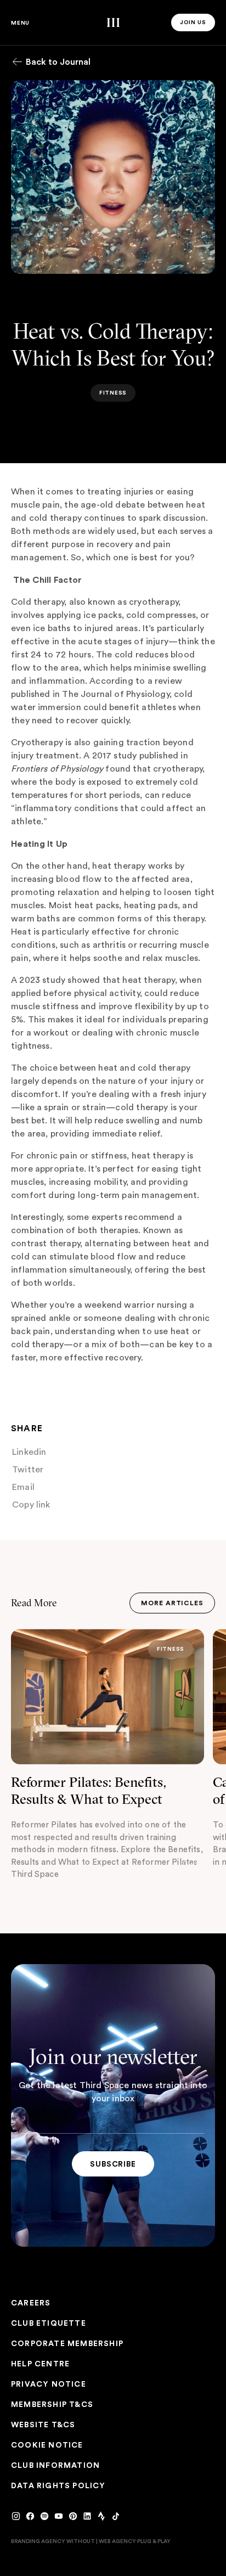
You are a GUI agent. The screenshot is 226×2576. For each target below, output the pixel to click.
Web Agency (117, 2541)
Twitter (28, 1470)
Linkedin (30, 1452)
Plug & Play (154, 2541)
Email (24, 1487)
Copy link (32, 1505)
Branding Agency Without (53, 2541)
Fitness (171, 1649)
